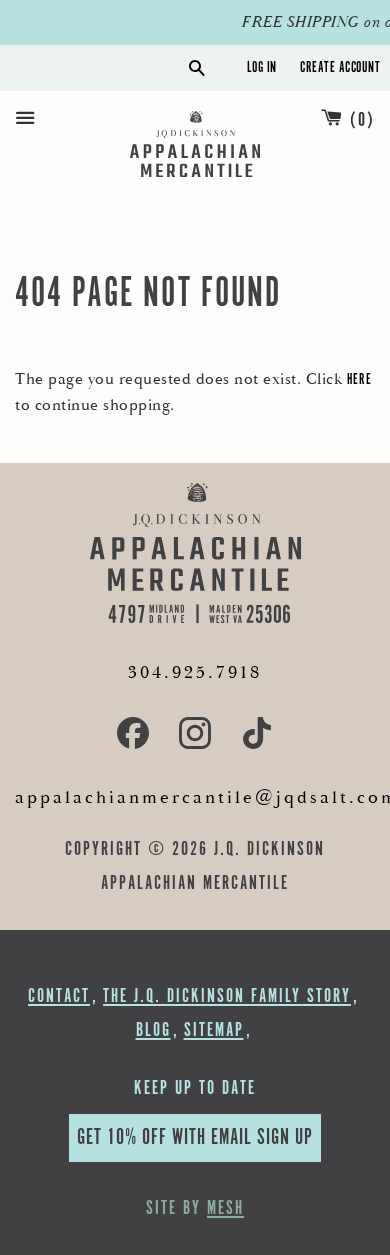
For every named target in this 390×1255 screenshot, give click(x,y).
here (359, 379)
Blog (153, 1030)
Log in (262, 67)
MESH (225, 1208)
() (362, 120)
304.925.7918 (195, 672)
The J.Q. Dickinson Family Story (227, 996)
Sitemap (214, 1030)
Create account (340, 67)
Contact (59, 996)
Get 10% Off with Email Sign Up (195, 1137)
